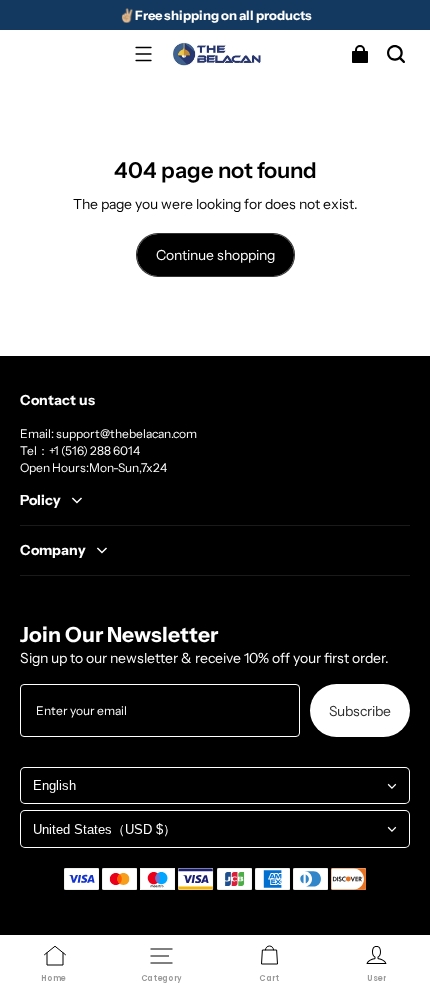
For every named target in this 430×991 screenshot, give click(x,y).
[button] (143, 54)
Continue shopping (215, 254)
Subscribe (360, 710)
